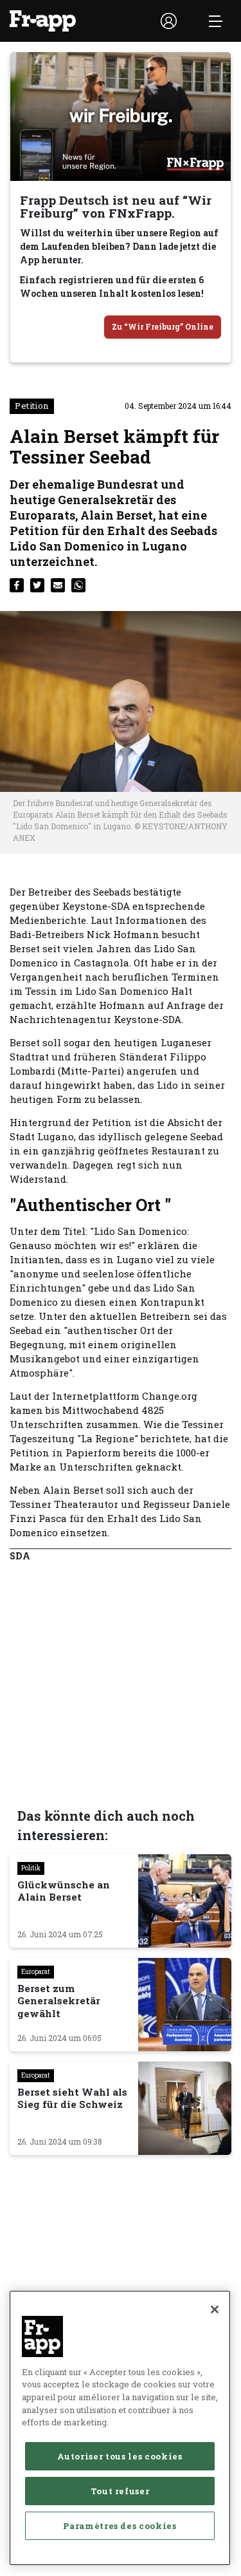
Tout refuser (120, 2491)
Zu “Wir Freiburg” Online (163, 326)
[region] (120, 2428)
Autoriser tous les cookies (120, 2456)
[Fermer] (215, 2309)
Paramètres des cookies (120, 2526)
